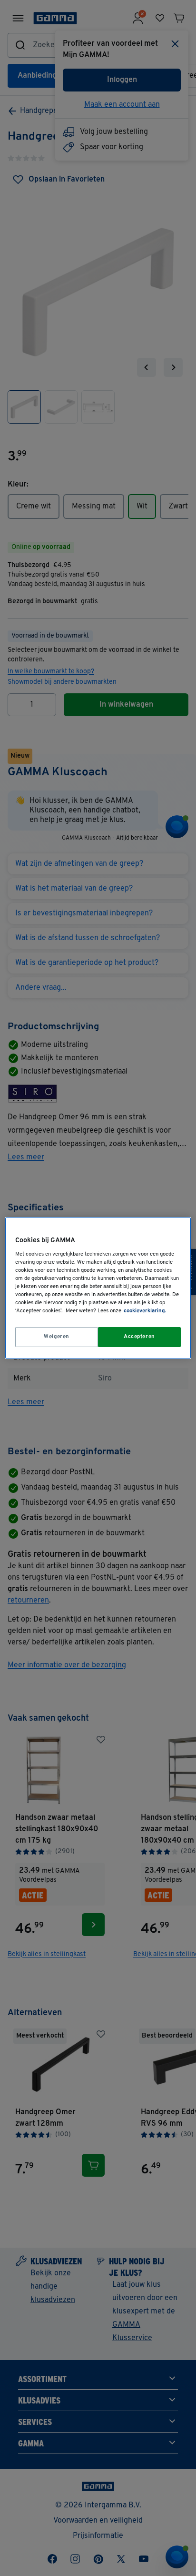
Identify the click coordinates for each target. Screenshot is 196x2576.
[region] (98, 1288)
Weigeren (57, 1337)
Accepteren (139, 1337)
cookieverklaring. (145, 1311)
